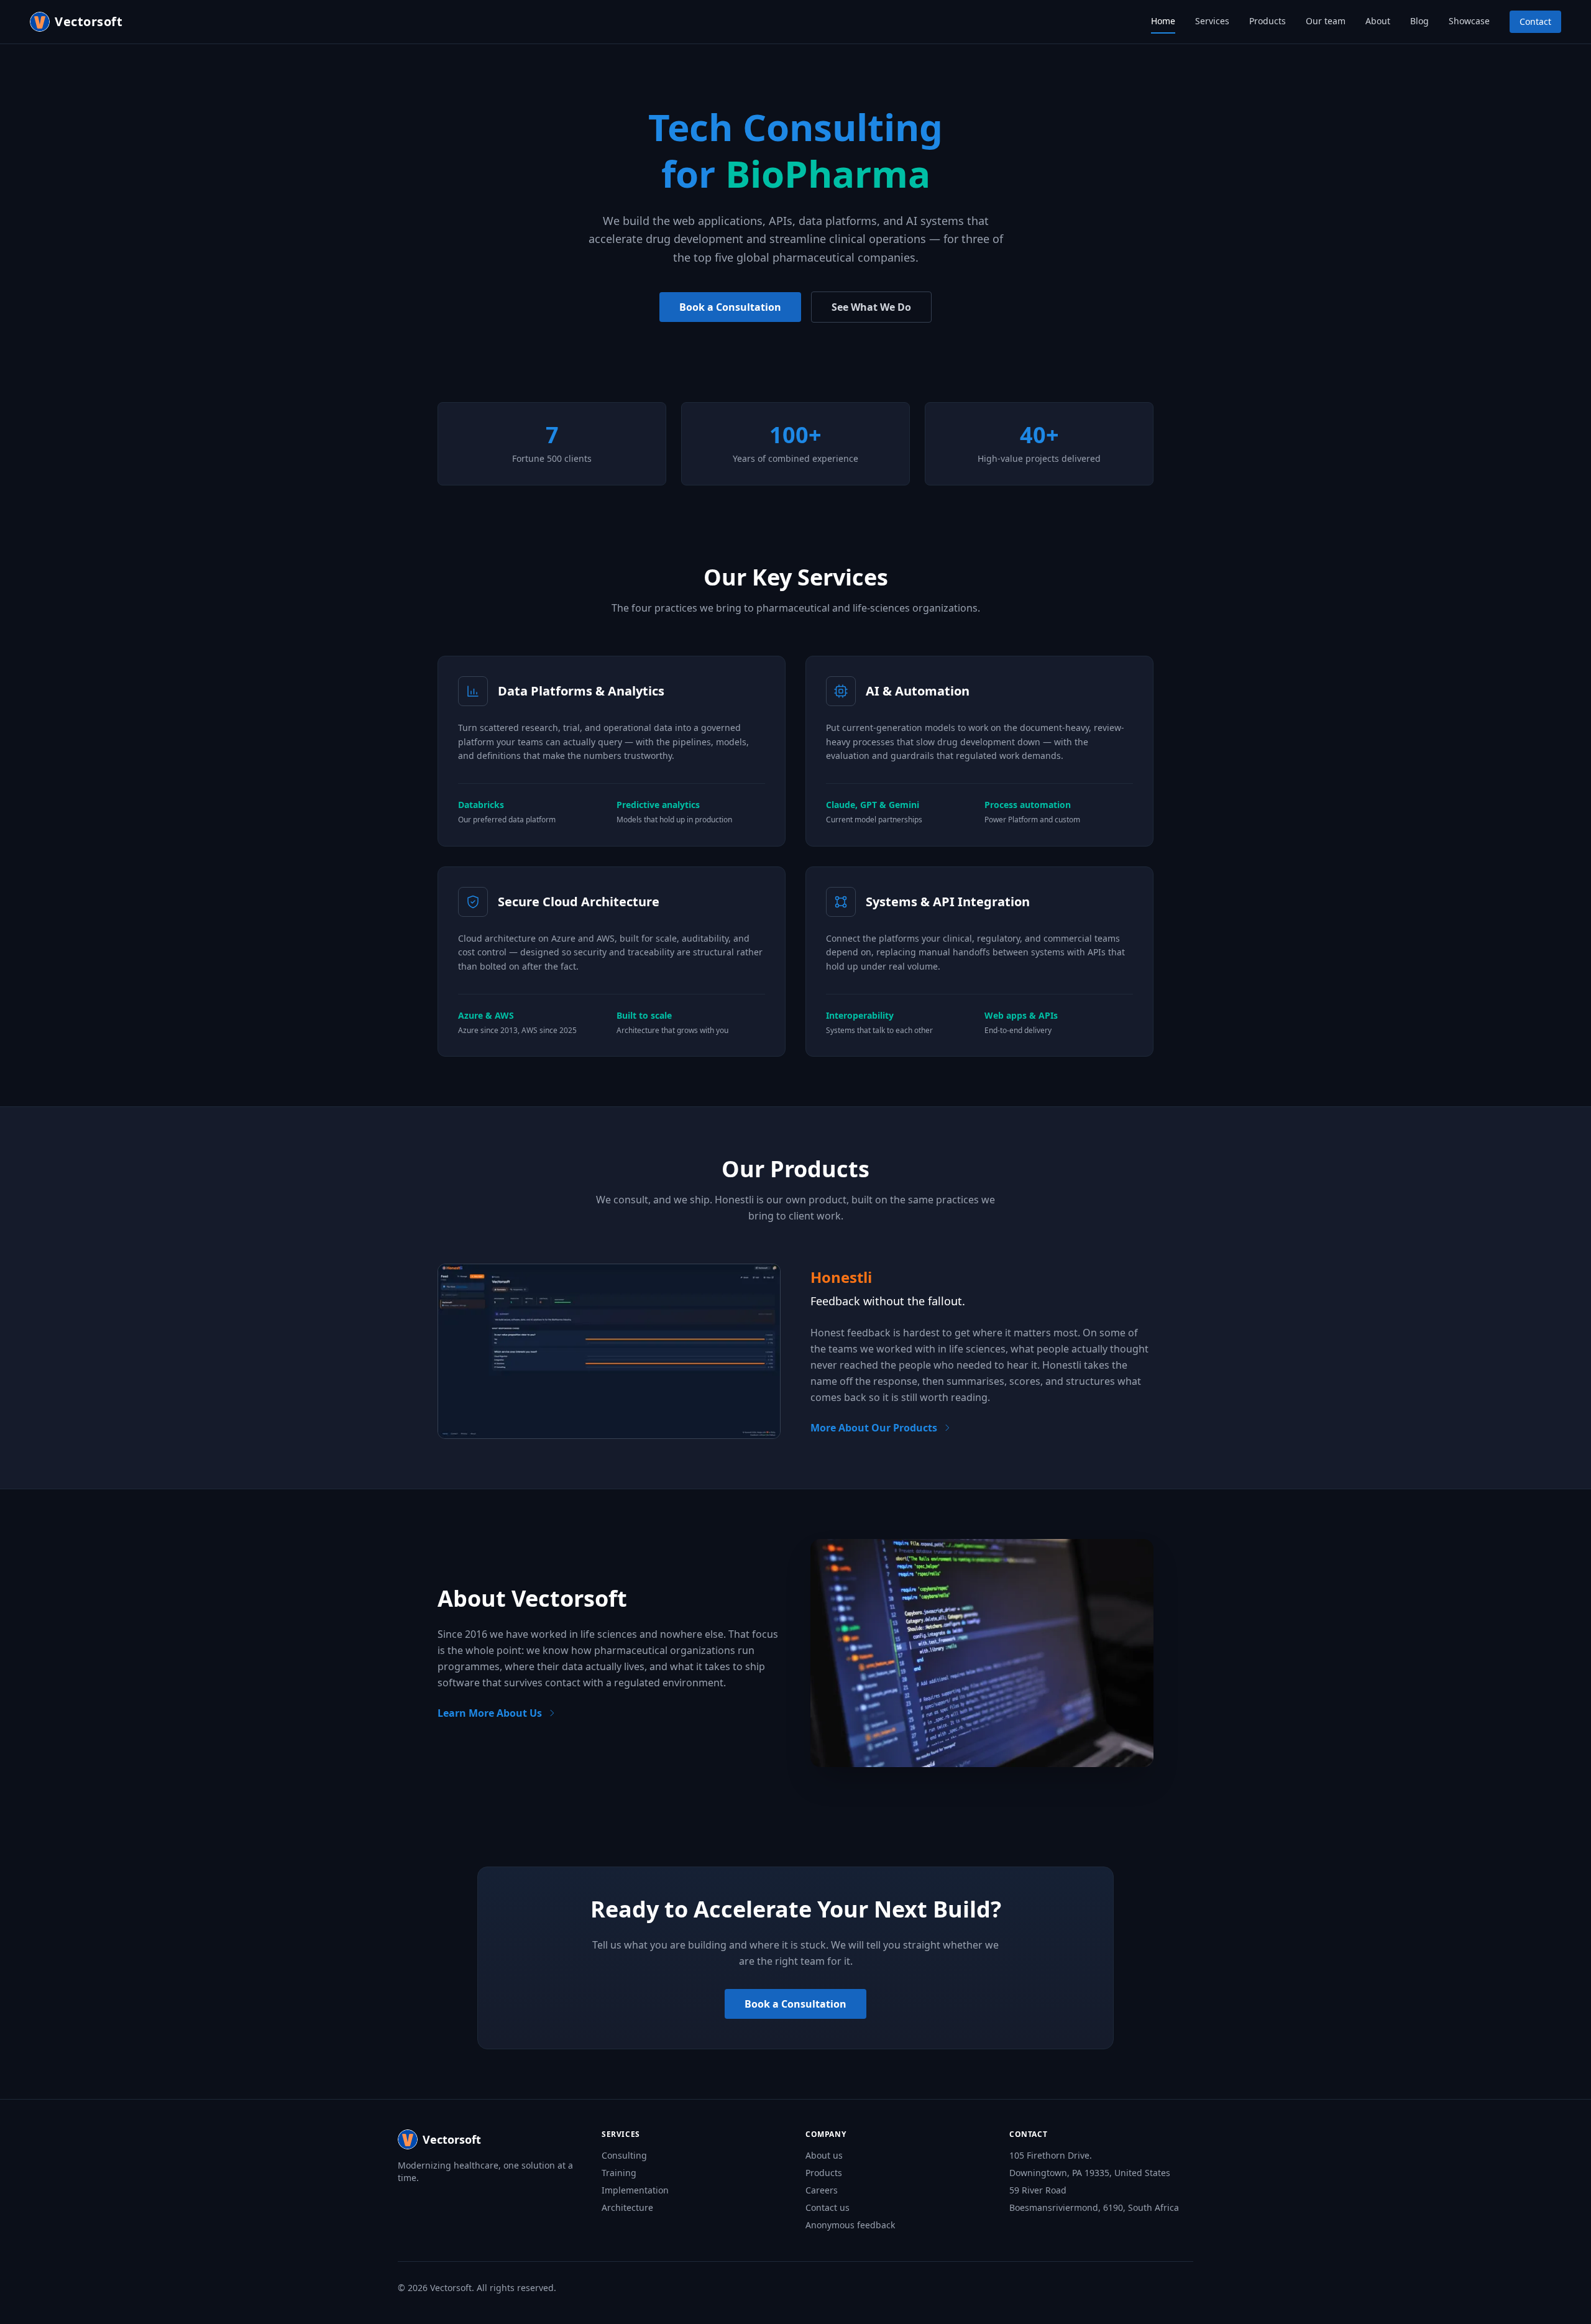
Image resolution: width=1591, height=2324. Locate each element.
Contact (1535, 21)
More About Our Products (874, 1428)
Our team (1326, 21)
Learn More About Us (490, 1713)
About (1378, 21)
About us (824, 2155)
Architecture (627, 2207)
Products (1268, 21)
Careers (822, 2190)
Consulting (624, 2155)
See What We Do (871, 307)
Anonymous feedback (850, 2225)
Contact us (828, 2207)
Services (1212, 21)
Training (619, 2173)
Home (1163, 21)
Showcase (1469, 21)
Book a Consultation (730, 307)
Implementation (635, 2190)
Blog (1419, 21)
